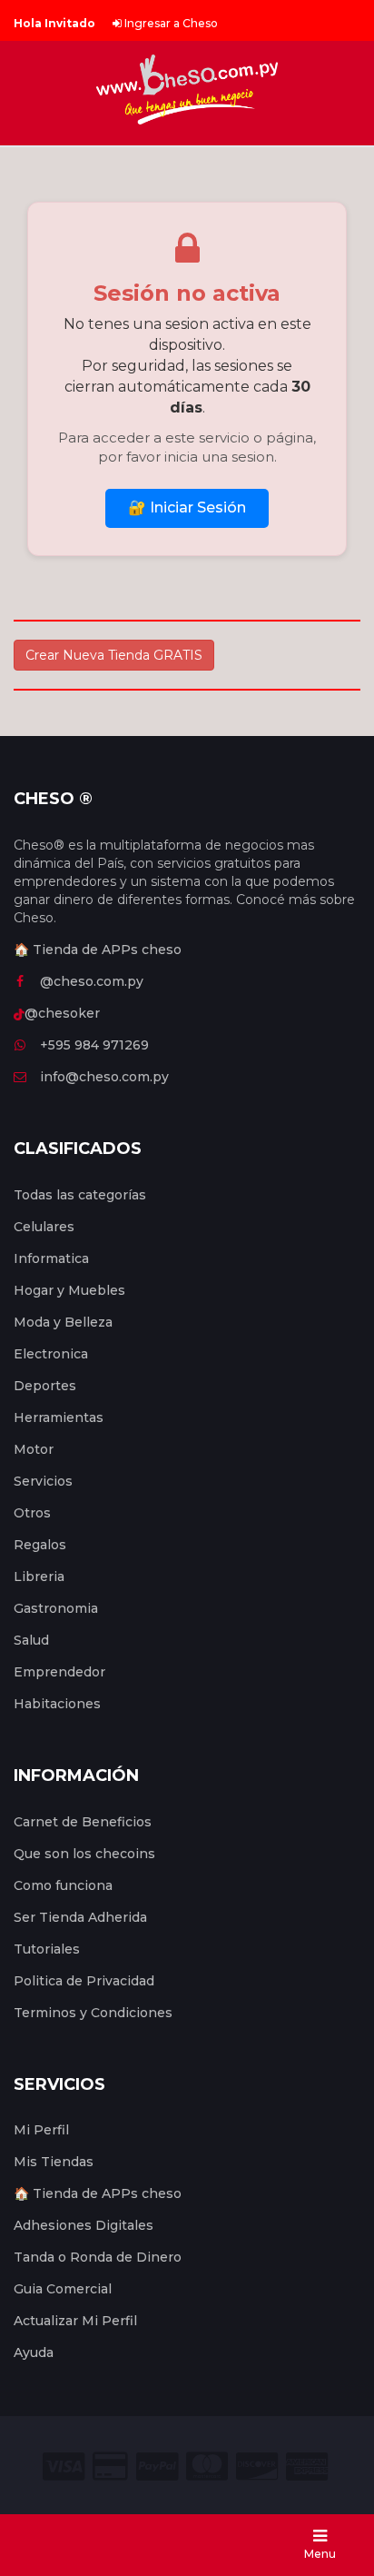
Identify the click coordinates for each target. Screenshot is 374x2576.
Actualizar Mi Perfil (75, 2321)
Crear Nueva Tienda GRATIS (114, 655)
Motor (34, 1449)
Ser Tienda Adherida (80, 1917)
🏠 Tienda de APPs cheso (98, 950)
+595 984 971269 (94, 1045)
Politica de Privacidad (84, 1981)
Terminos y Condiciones (93, 2013)
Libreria (39, 1576)
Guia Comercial (63, 2289)
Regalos (40, 1545)
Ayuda (34, 2352)
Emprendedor (59, 1672)
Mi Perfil (41, 2130)
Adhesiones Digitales (84, 2225)
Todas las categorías (80, 1195)
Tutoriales (47, 1949)
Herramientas (59, 1417)
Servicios (43, 1481)
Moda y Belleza (63, 1322)
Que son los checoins (84, 1854)
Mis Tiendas (54, 2162)
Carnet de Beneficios (83, 1822)
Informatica (51, 1258)
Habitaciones (57, 1704)
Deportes (45, 1386)
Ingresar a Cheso (170, 23)
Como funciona (63, 1885)
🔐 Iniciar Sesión (187, 507)
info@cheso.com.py (104, 1077)
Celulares (44, 1227)
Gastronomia (56, 1608)
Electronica (51, 1354)
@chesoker (62, 1013)
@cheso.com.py (92, 981)
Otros (32, 1513)
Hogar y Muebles (69, 1290)
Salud (31, 1640)
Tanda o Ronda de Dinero (98, 2257)
